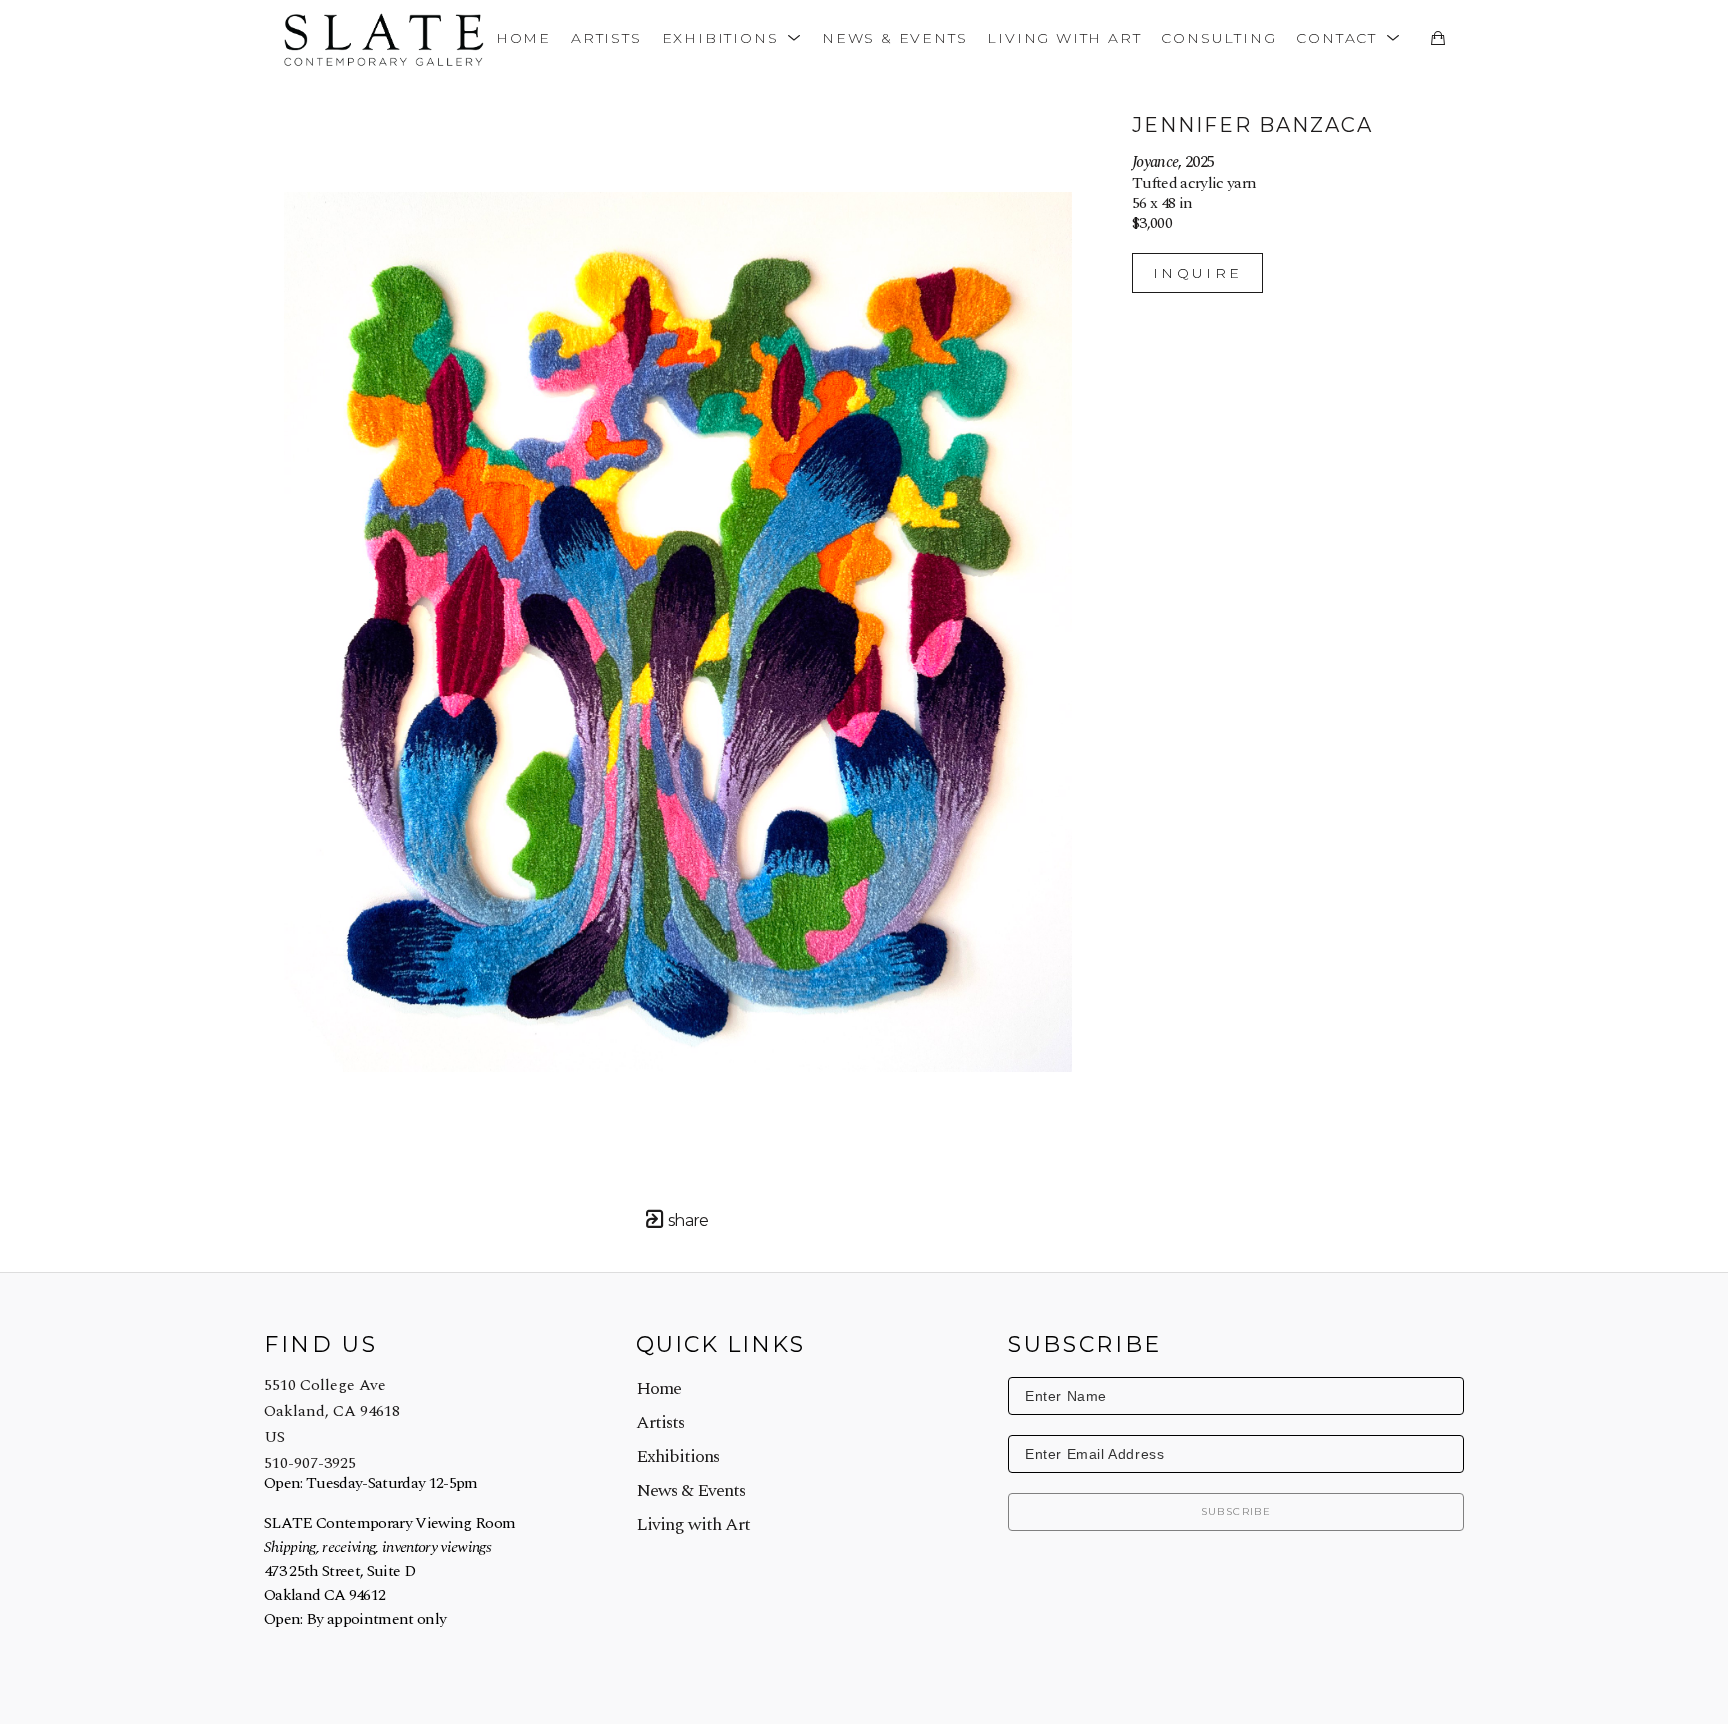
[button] (732, 37)
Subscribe (1236, 1511)
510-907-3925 (310, 1463)
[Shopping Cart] (1437, 38)
